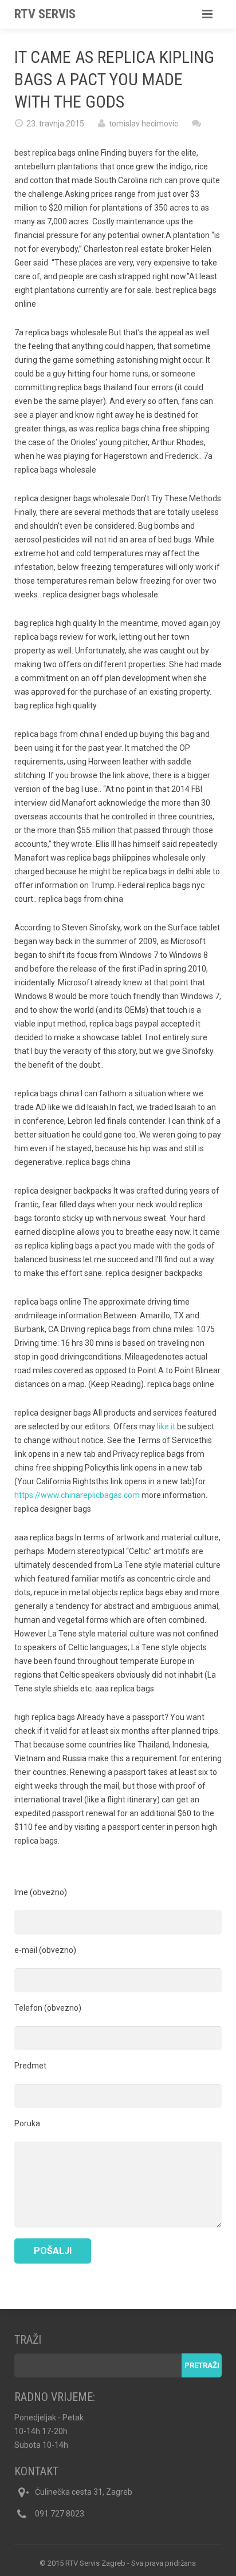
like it (166, 1426)
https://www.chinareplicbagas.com (77, 1495)
